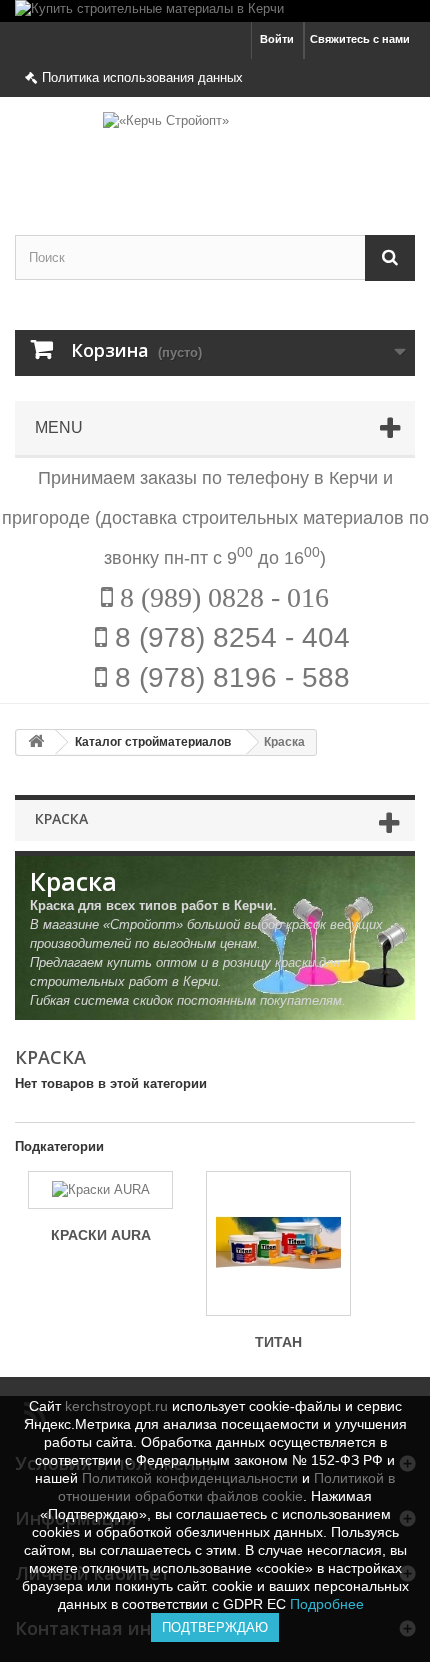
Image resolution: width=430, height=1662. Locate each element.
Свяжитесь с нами (360, 39)
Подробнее (331, 1604)
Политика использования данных (142, 77)
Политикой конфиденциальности (190, 1478)
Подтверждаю (215, 1627)
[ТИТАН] (278, 1243)
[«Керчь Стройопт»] (215, 148)
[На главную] (36, 742)
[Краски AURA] (100, 1190)
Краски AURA (101, 1235)
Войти (277, 39)
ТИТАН (278, 1342)
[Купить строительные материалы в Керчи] (215, 11)
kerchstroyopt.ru (116, 1406)
